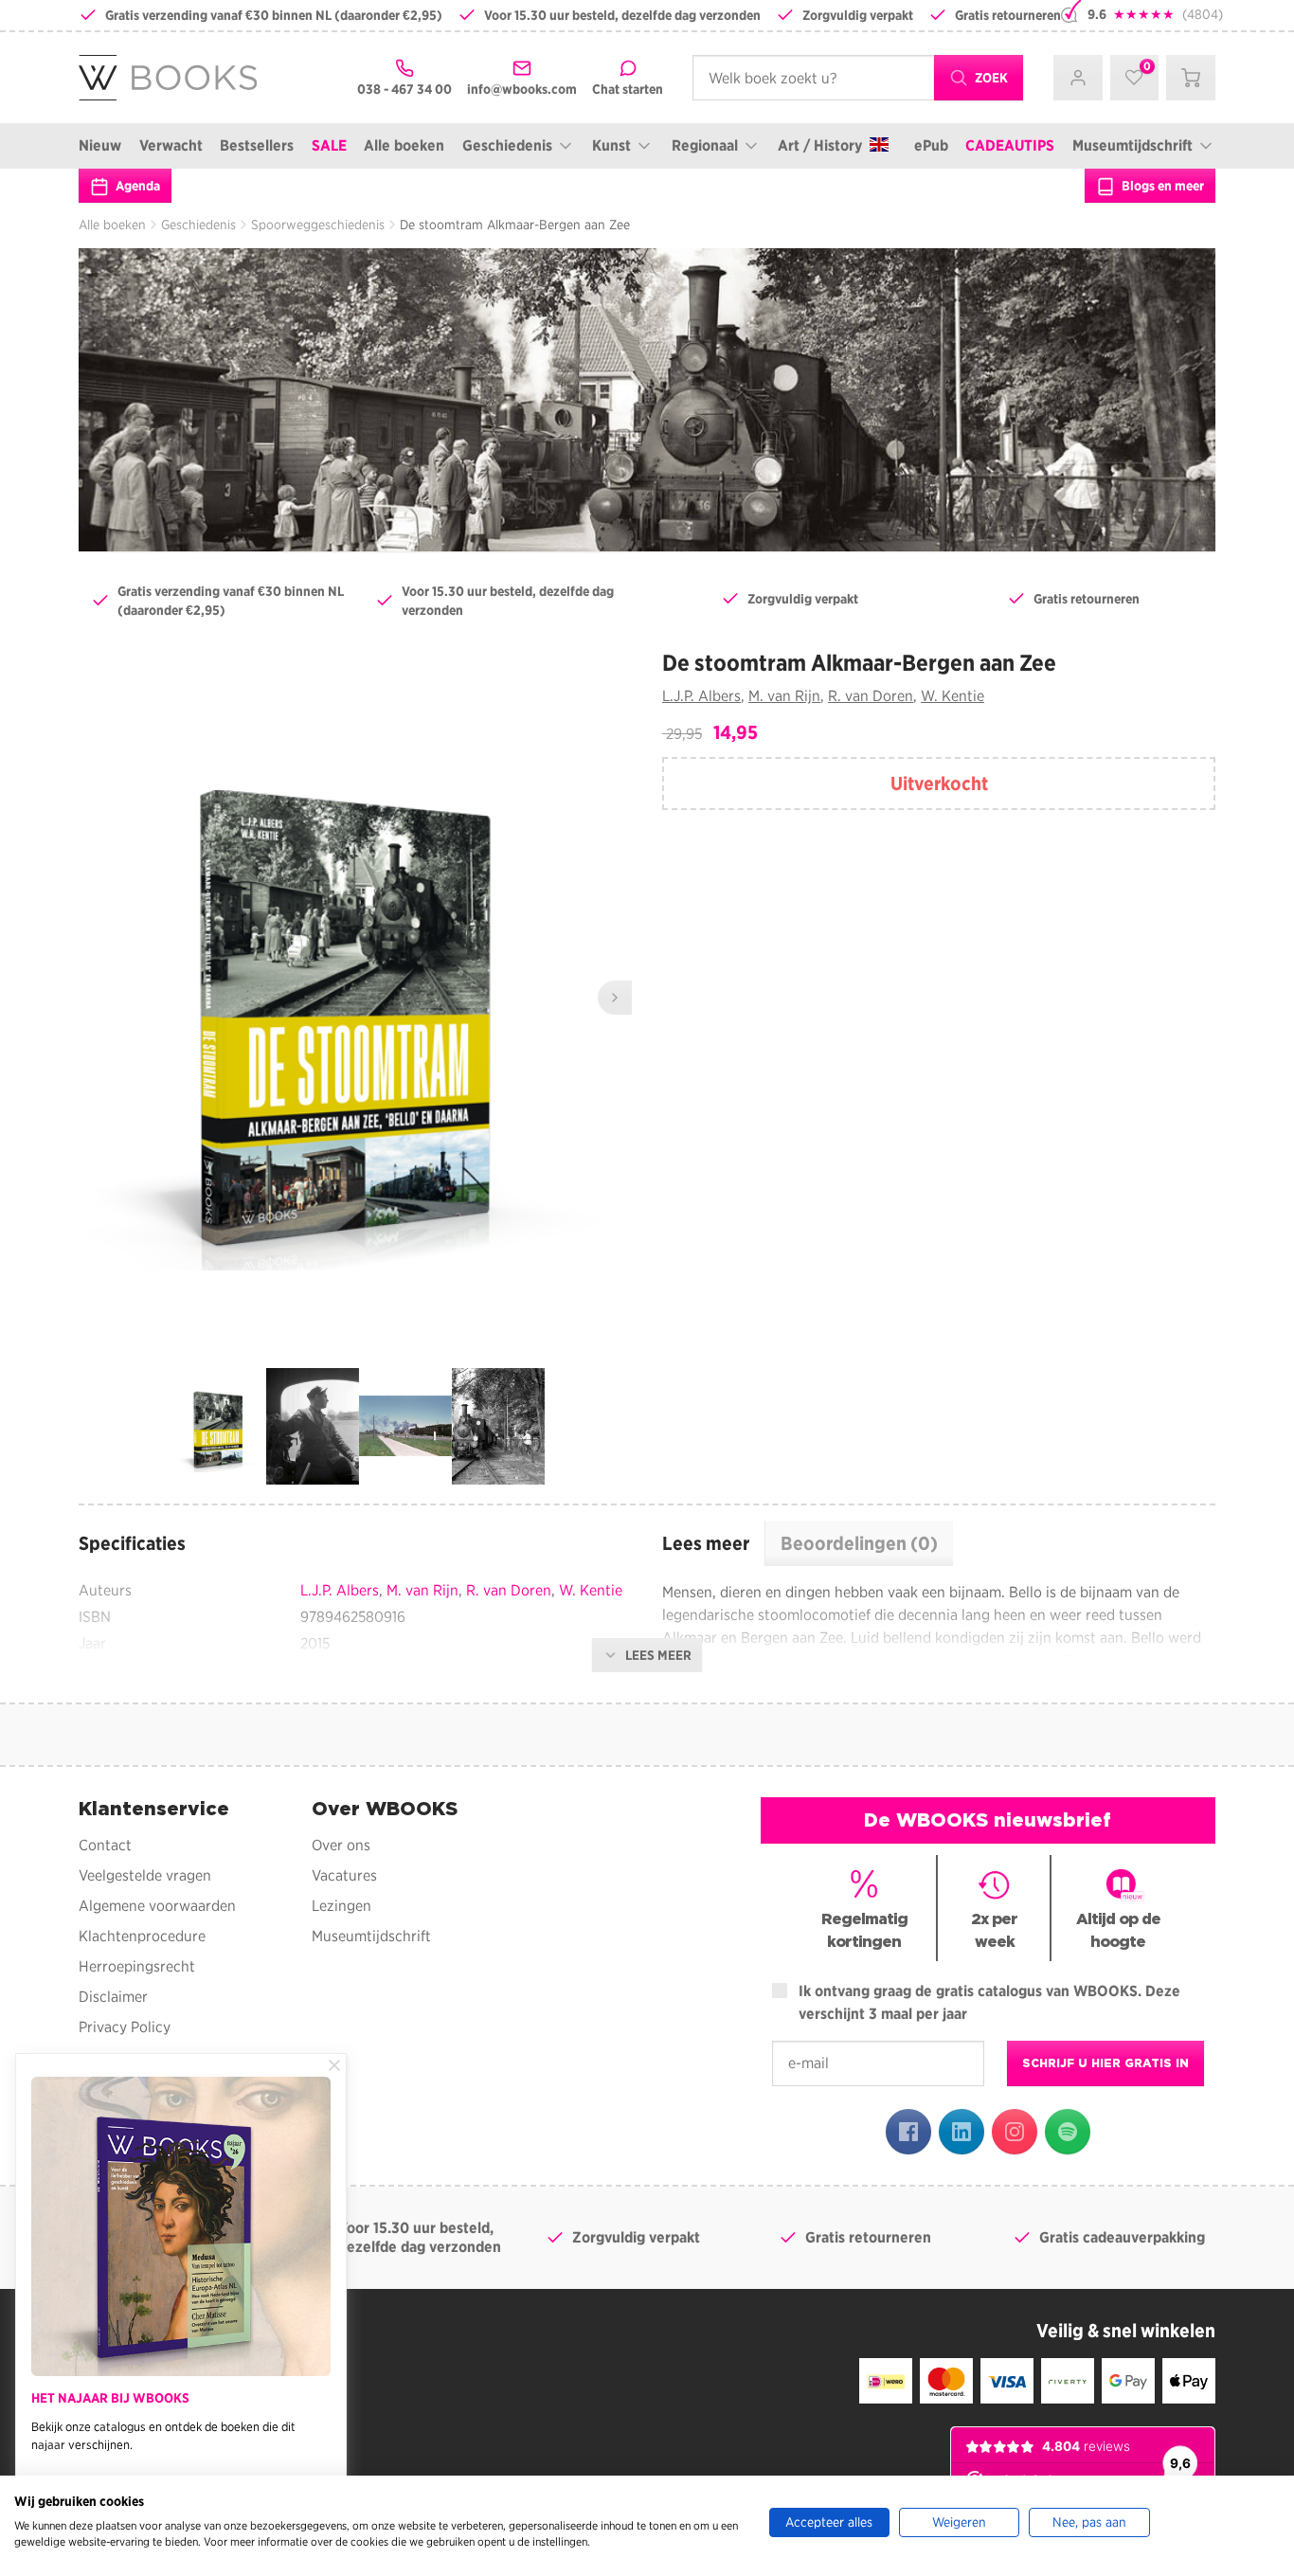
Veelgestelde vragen (145, 1875)
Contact (105, 1845)
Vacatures (344, 1875)
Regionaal (705, 145)
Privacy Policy (125, 2027)
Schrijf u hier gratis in (1105, 2063)
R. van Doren (871, 696)
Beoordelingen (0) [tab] (859, 1543)
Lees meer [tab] (706, 1543)
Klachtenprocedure (142, 1936)
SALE (329, 145)
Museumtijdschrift (1132, 145)
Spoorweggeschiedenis (318, 225)
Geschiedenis (507, 145)
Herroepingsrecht (137, 1966)
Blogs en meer (1161, 186)
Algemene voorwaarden (157, 1906)
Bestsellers (257, 145)
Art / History (820, 145)
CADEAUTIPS (1010, 145)
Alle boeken (404, 145)
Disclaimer (113, 1997)
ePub (931, 145)
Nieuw (100, 145)
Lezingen (341, 1906)
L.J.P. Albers (701, 696)
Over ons (341, 1845)
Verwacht (171, 145)
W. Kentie (953, 696)
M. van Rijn (784, 696)
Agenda (136, 186)
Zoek (990, 78)
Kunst (611, 145)
